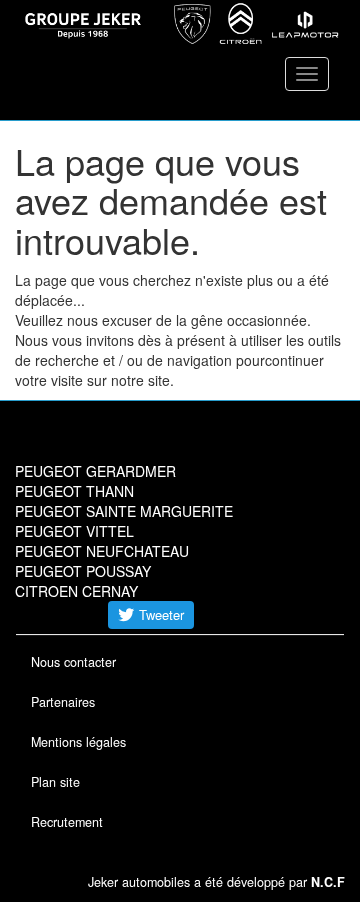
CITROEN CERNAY (76, 591)
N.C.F (328, 882)
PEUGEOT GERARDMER (95, 471)
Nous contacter (73, 662)
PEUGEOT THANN (74, 491)
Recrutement (67, 822)
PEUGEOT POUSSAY (83, 571)
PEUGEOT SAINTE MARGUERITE (124, 511)
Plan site (55, 782)
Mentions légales (78, 742)
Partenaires (63, 702)
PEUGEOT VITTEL (74, 531)
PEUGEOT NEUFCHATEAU (102, 551)
